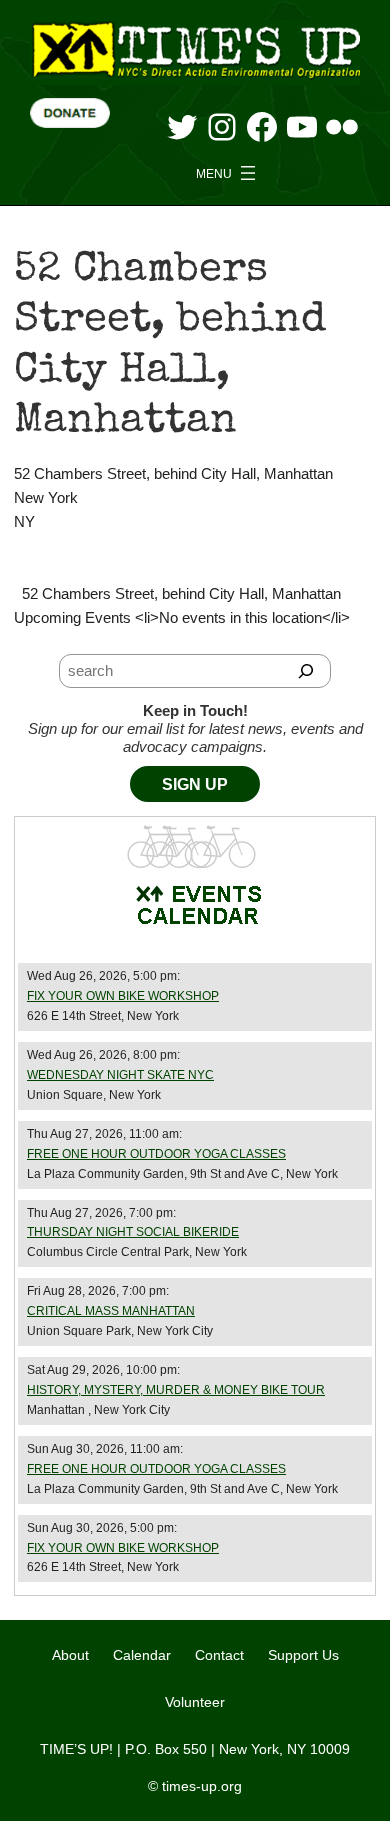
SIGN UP (195, 784)
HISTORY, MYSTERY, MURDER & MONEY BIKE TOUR (176, 1390)
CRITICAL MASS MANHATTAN (111, 1311)
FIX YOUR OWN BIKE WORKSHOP (123, 996)
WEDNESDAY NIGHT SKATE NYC (120, 1075)
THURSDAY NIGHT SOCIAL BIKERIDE (133, 1232)
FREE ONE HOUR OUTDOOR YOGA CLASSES (156, 1154)
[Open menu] (228, 173)
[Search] (306, 671)
